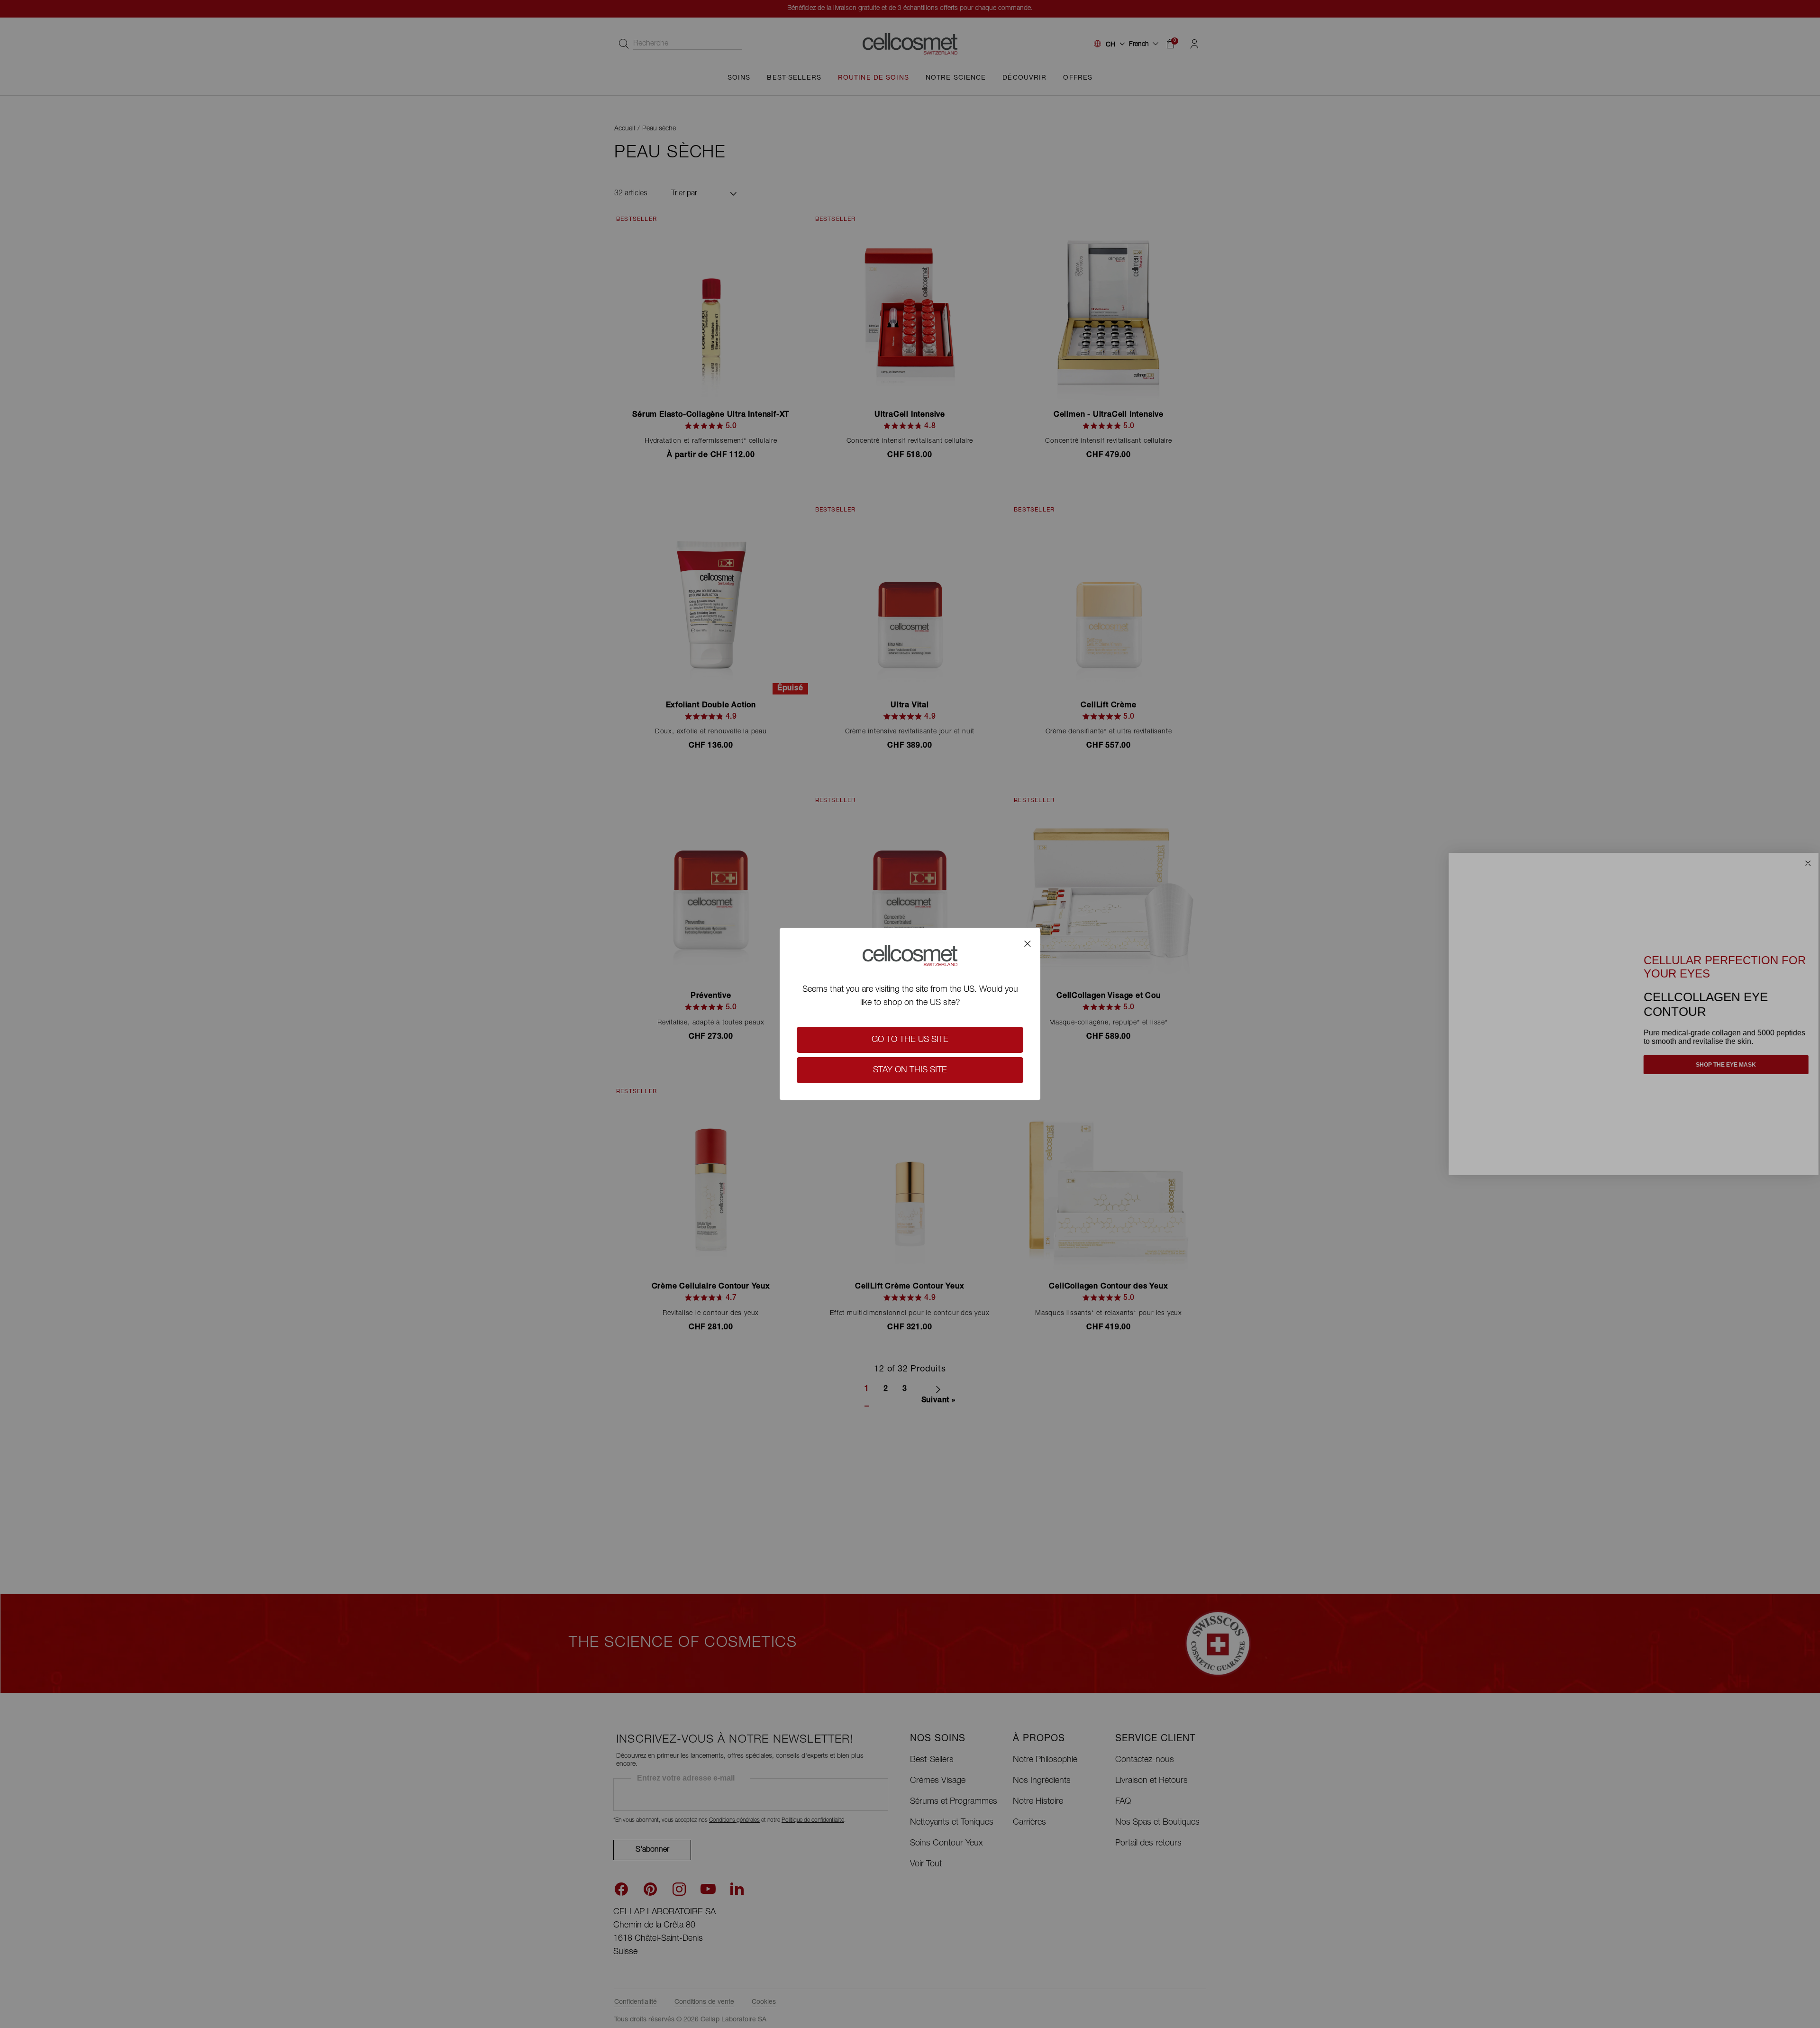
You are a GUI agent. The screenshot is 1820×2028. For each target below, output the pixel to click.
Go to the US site (910, 1040)
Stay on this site (910, 1070)
